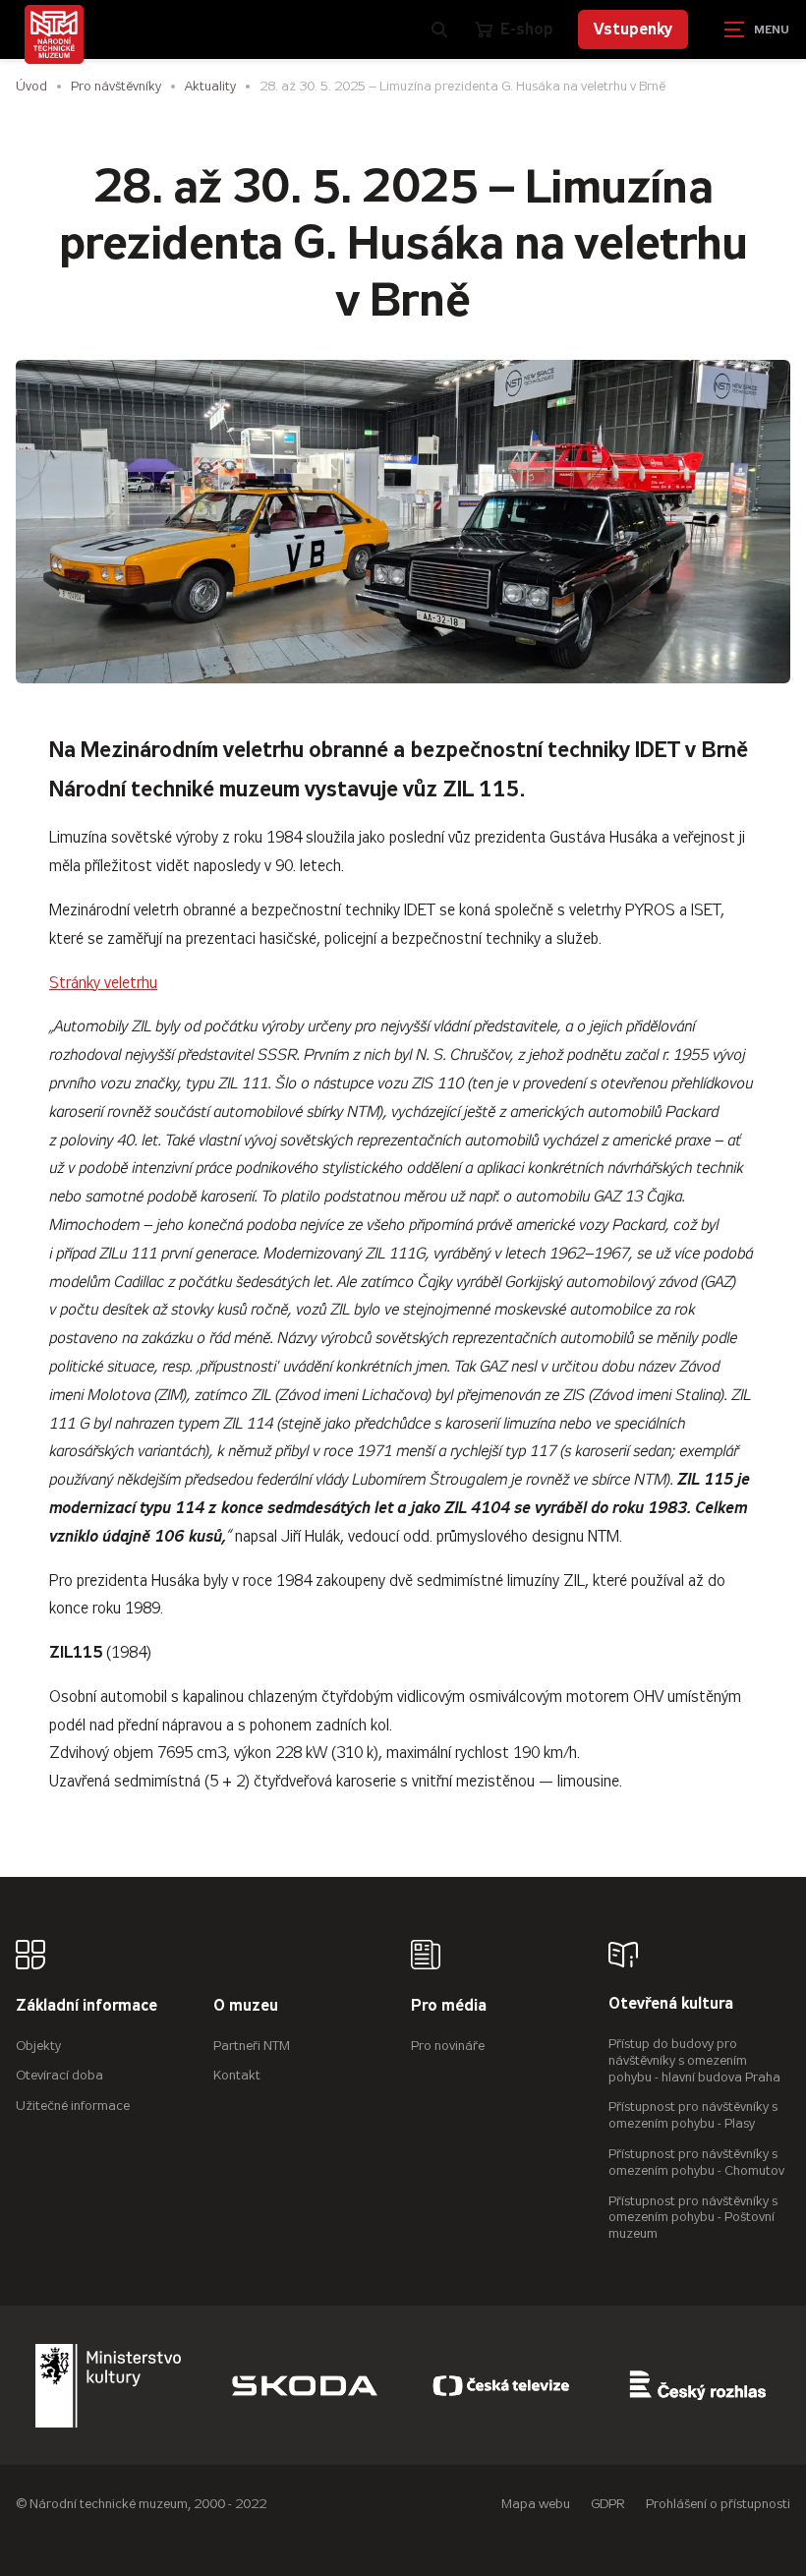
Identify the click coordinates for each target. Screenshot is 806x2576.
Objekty (38, 2046)
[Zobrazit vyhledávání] (439, 29)
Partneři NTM (252, 2046)
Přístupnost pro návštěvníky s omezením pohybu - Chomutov (696, 2162)
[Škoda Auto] (305, 2385)
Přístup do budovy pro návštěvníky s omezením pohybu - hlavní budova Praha (694, 2060)
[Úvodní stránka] (54, 34)
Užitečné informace (73, 2106)
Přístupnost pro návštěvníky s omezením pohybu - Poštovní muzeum (693, 2218)
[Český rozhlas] (698, 2385)
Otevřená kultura (671, 2004)
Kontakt (237, 2075)
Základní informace (86, 2006)
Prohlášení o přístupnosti (718, 2504)
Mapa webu (536, 2504)
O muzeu (246, 2006)
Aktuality (210, 86)
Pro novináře (448, 2046)
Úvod (31, 86)
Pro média (449, 2006)
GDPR (608, 2504)
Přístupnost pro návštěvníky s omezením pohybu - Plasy (693, 2115)
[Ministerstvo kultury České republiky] (108, 2385)
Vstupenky (633, 29)
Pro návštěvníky (116, 86)
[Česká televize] (501, 2385)
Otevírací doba (59, 2075)
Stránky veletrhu (103, 983)
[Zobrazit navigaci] (757, 29)
